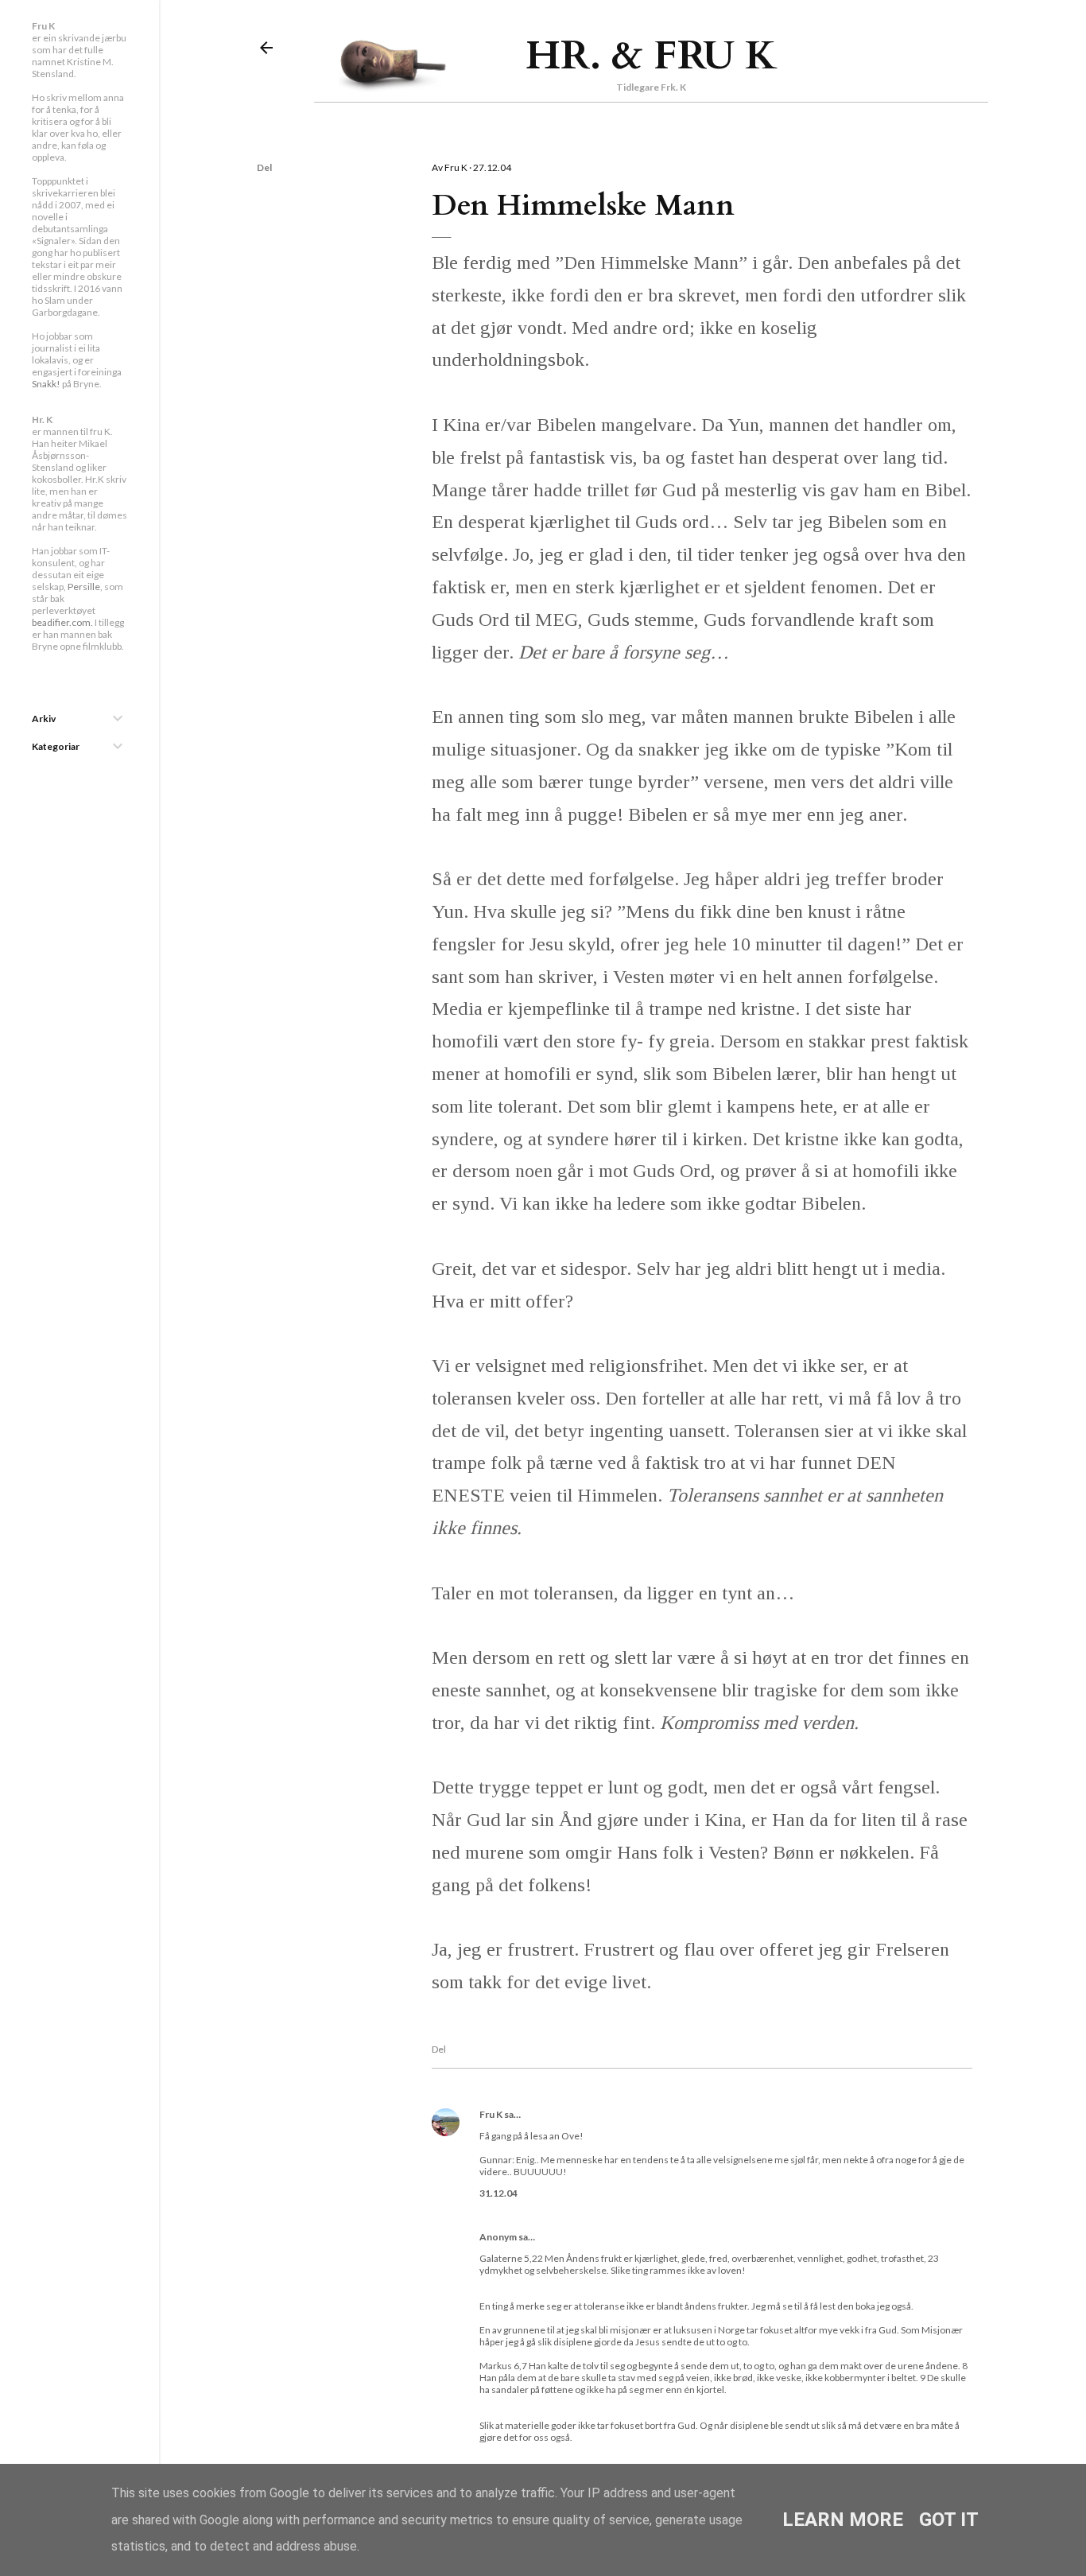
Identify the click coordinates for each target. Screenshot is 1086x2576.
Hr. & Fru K (652, 56)
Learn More (843, 2520)
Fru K (491, 2114)
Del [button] (264, 167)
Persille (84, 587)
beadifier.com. (62, 622)
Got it (949, 2520)
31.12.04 (498, 2193)
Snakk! (46, 384)
